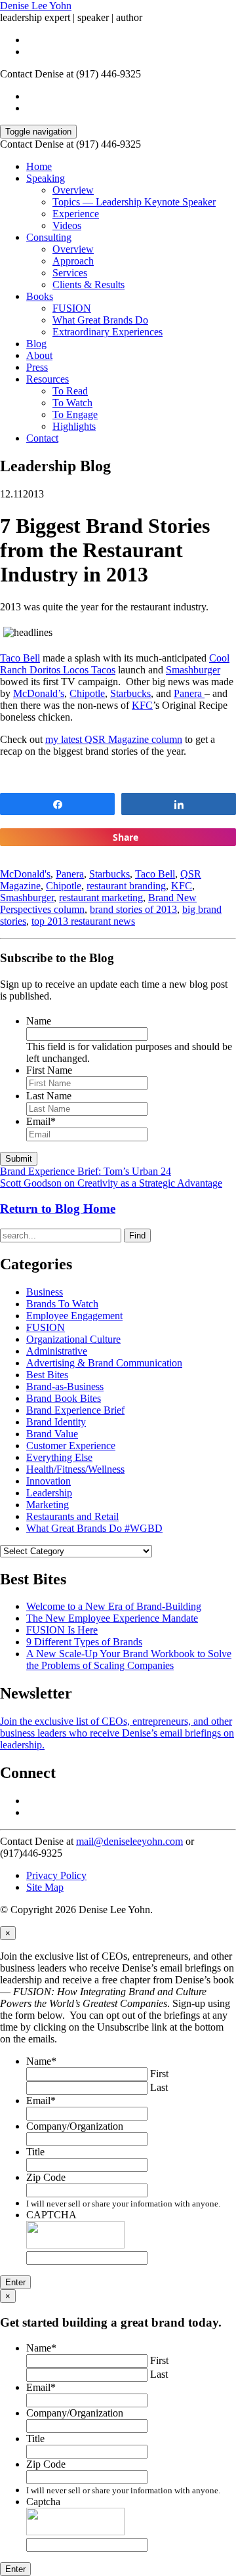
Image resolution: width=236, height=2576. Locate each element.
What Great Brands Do (100, 320)
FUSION (72, 308)
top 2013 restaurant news (83, 921)
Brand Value (52, 1434)
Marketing (48, 1505)
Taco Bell (20, 658)
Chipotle (87, 693)
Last (159, 2087)
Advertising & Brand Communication (104, 1363)
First (159, 2074)
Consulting (49, 237)
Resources (48, 379)
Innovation (49, 1481)
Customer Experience (71, 1446)
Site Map (45, 1887)
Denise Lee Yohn (36, 6)
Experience (76, 214)
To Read (70, 391)
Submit (19, 1159)
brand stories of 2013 (133, 909)
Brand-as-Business (65, 1386)
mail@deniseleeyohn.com (129, 1841)
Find (137, 1235)
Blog (36, 344)
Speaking (46, 178)
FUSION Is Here (62, 1630)
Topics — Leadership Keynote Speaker (134, 202)
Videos (67, 225)
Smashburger (193, 670)
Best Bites (47, 1375)
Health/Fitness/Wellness (75, 1469)
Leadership (49, 1493)
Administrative (57, 1351)
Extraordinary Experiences (108, 332)
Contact (42, 438)
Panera (189, 693)
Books (40, 296)
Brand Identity (56, 1422)
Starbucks (130, 693)
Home (39, 166)
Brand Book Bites (64, 1398)
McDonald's (25, 874)
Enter (15, 2282)
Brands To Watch (62, 1304)
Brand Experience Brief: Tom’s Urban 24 (86, 1171)
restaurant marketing (101, 897)
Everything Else (59, 1457)
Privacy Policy (56, 1875)
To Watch (72, 403)
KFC (142, 705)
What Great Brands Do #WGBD (94, 1528)
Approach (73, 261)
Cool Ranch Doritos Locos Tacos (115, 664)
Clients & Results (88, 285)
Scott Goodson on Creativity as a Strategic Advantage (111, 1183)
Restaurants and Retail (72, 1516)
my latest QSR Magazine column (114, 739)
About (39, 355)
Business (45, 1292)
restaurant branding (126, 886)
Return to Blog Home (58, 1209)
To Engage (75, 414)
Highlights (74, 426)
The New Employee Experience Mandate (112, 1618)
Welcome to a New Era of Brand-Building (114, 1606)
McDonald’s (39, 693)
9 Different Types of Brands (84, 1642)
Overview (73, 190)
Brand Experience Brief (75, 1410)
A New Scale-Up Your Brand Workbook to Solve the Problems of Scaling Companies (129, 1659)
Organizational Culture (73, 1339)
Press (37, 367)
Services (70, 273)
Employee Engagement (74, 1316)
